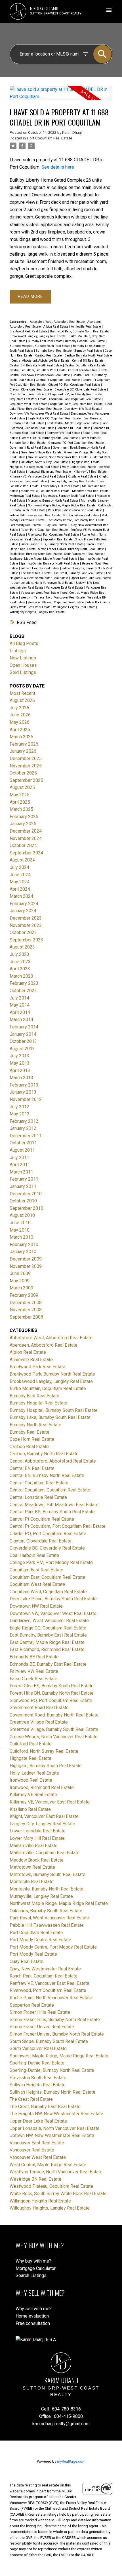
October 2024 (23, 845)
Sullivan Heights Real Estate (40, 568)
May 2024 (20, 882)
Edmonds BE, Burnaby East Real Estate (48, 1664)
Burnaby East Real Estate (46, 341)
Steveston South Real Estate (38, 2078)
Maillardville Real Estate (34, 1846)
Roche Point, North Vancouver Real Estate (51, 1998)
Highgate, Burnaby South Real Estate (35, 467)
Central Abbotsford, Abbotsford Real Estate (41, 361)
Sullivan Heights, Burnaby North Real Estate (52, 2092)
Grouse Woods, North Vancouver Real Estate (58, 457)
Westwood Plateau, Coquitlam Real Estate (56, 602)
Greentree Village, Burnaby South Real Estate (54, 1729)
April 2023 (20, 969)
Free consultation (33, 2323)
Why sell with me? (34, 2309)
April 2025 (20, 802)
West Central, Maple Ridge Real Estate (48, 2165)
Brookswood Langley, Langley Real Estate (38, 336)
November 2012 (26, 1099)
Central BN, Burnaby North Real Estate (36, 365)
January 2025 (23, 824)
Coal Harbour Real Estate (27, 394)
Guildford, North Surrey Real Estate (45, 462)
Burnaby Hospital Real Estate (85, 341)
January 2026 (23, 751)
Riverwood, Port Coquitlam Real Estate (54, 535)
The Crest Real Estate (36, 573)
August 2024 (22, 860)
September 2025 (26, 780)
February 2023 (24, 983)
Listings (18, 651)
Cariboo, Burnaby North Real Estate (88, 356)
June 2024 (20, 875)
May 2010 (20, 1230)
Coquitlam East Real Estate (29, 399)
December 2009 (26, 1259)
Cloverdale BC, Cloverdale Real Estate (81, 390)
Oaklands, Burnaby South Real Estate (46, 1911)
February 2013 (24, 1085)
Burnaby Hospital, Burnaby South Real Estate (40, 346)
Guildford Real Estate (31, 1744)
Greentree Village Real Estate (42, 452)
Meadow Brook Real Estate (91, 491)
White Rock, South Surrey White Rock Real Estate (58, 2194)
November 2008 (26, 1310)
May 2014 (20, 1005)
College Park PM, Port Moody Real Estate (75, 394)
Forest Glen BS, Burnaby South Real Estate (50, 438)
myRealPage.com (71, 2461)
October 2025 (23, 773)
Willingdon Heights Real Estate (75, 607)
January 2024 (23, 911)
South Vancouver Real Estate (84, 554)
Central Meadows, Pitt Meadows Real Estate (40, 375)
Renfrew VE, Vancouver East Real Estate (50, 1983)
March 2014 (21, 1019)
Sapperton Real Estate (58, 539)
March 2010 (21, 1237)
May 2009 (20, 1281)
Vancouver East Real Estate (65, 588)
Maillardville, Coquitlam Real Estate (46, 491)
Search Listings (31, 2275)
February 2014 (24, 1027)
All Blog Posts (24, 643)
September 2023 (26, 940)
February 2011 (24, 1179)
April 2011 (20, 1165)
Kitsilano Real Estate (82, 477)
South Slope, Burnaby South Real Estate (36, 554)
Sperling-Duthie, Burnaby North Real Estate (50, 564)
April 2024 (20, 889)
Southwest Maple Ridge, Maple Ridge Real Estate (44, 559)
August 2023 (22, 947)
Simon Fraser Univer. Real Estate (42, 2027)
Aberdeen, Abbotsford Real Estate (44, 1345)
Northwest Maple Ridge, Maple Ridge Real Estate (62, 505)
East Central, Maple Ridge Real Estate (73, 423)
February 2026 (24, 744)
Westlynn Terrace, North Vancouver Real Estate (53, 598)
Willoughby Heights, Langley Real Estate (37, 612)
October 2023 (23, 932)
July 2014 (19, 998)
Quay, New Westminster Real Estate (45, 1969)
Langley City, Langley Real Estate (73, 481)
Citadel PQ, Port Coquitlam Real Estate (75, 385)
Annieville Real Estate (86, 327)
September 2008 (26, 1317)
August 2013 (22, 1049)
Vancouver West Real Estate (40, 593)
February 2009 (24, 1295)
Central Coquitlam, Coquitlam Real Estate (38, 370)
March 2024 (21, 896)
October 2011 (23, 1143)
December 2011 (26, 1136)
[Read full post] (61, 96)
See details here (58, 167)
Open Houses (23, 665)
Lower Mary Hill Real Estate (61, 486)
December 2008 (26, 1303)
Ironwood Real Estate (31, 1780)
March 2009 (21, 1288)
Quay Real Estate (56, 525)
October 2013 (23, 1041)
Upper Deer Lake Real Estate (91, 578)
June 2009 (20, 1273)
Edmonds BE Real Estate (74, 428)
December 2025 (26, 758)
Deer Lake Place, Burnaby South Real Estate (53, 1599)
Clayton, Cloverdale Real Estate (31, 390)
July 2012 (19, 1107)
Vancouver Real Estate (32, 2150)
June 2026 (20, 715)
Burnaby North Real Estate (54, 351)
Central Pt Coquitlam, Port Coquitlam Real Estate (58, 1526)
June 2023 (20, 962)
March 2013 (21, 1078)
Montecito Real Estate (32, 1882)
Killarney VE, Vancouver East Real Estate (38, 477)
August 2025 (22, 787)
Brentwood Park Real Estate (29, 331)
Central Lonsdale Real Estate (88, 370)
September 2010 (26, 1208)
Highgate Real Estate (86, 462)
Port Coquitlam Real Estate (50, 138)
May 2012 (20, 1114)
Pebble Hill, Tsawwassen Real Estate (36, 515)
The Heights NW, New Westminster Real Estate (56, 2114)
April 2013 (20, 1070)
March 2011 (21, 1172)
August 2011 (22, 1150)
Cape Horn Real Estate (32, 1439)
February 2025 (24, 817)
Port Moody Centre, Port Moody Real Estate (76, 520)
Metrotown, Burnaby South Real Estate (69, 496)
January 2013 (23, 1092)
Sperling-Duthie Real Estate (37, 2063)
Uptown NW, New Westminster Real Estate (52, 2135)
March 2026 (21, 737)
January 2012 (23, 1128)
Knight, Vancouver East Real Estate (44, 1816)
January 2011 (23, 1186)
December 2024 (26, 831)
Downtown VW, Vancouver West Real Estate (39, 414)
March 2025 (21, 809)
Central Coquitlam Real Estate (86, 365)
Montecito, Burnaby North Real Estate (53, 501)
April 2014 (20, 1012)
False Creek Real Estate (33, 1679)
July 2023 (19, 954)
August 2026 (22, 700)
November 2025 (26, 766)
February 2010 (24, 1244)
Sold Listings (23, 672)
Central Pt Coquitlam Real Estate (58, 380)
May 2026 (20, 722)
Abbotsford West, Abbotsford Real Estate (58, 322)
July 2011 (19, 1157)
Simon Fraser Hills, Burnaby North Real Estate (52, 544)
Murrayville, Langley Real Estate (41, 1896)
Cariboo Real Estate (49, 356)
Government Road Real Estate (30, 448)
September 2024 (26, 853)
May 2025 (20, 795)
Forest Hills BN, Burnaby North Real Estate (52, 1693)
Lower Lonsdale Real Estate (38, 1831)
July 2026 (19, 708)
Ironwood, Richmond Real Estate (50, 472)
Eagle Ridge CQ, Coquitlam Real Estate (55, 418)
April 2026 (20, 730)
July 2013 (19, 1056)
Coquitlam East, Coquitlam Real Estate (75, 399)
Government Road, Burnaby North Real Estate (54, 1715)
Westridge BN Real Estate (35, 2179)
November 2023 (26, 925)
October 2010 (23, 1201)
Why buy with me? (33, 2261)
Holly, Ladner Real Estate (79, 467)
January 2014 (23, 1034)
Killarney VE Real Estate (91, 472)
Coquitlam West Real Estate (29, 404)
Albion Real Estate (56, 327)
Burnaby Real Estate (89, 351)
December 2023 (26, 918)
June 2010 (20, 1223)
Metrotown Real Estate (25, 496)
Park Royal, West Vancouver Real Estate (75, 510)
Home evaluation (32, 2316)
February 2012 (24, 1121)
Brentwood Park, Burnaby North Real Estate (80, 331)
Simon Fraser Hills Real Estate (40, 2012)
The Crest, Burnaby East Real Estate (79, 573)
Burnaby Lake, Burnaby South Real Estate (50, 1417)
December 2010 (26, 1194)
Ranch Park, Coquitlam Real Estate (45, 530)
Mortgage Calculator (36, 2268)
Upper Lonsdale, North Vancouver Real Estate (43, 583)
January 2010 (23, 1252)
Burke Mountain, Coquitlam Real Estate (48, 1388)
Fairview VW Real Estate (64, 433)
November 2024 (26, 838)
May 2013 (20, 1063)
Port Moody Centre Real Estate (40, 1940)
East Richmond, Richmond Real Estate (47, 1649)
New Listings (23, 658)
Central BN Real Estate (88, 361)
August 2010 (22, 1215)
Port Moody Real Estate (26, 525)
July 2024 (19, 867)
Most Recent (22, 693)
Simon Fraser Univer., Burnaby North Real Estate (72, 549)
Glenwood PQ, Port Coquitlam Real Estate (76, 443)
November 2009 (26, 1266)
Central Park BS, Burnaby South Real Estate (52, 1512)
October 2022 (23, 991)
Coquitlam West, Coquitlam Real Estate (77, 404)
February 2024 (24, 904)
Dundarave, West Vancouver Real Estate (49, 1621)
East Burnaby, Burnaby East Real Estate (48, 1635)
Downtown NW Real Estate (83, 409)
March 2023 (21, 976)
